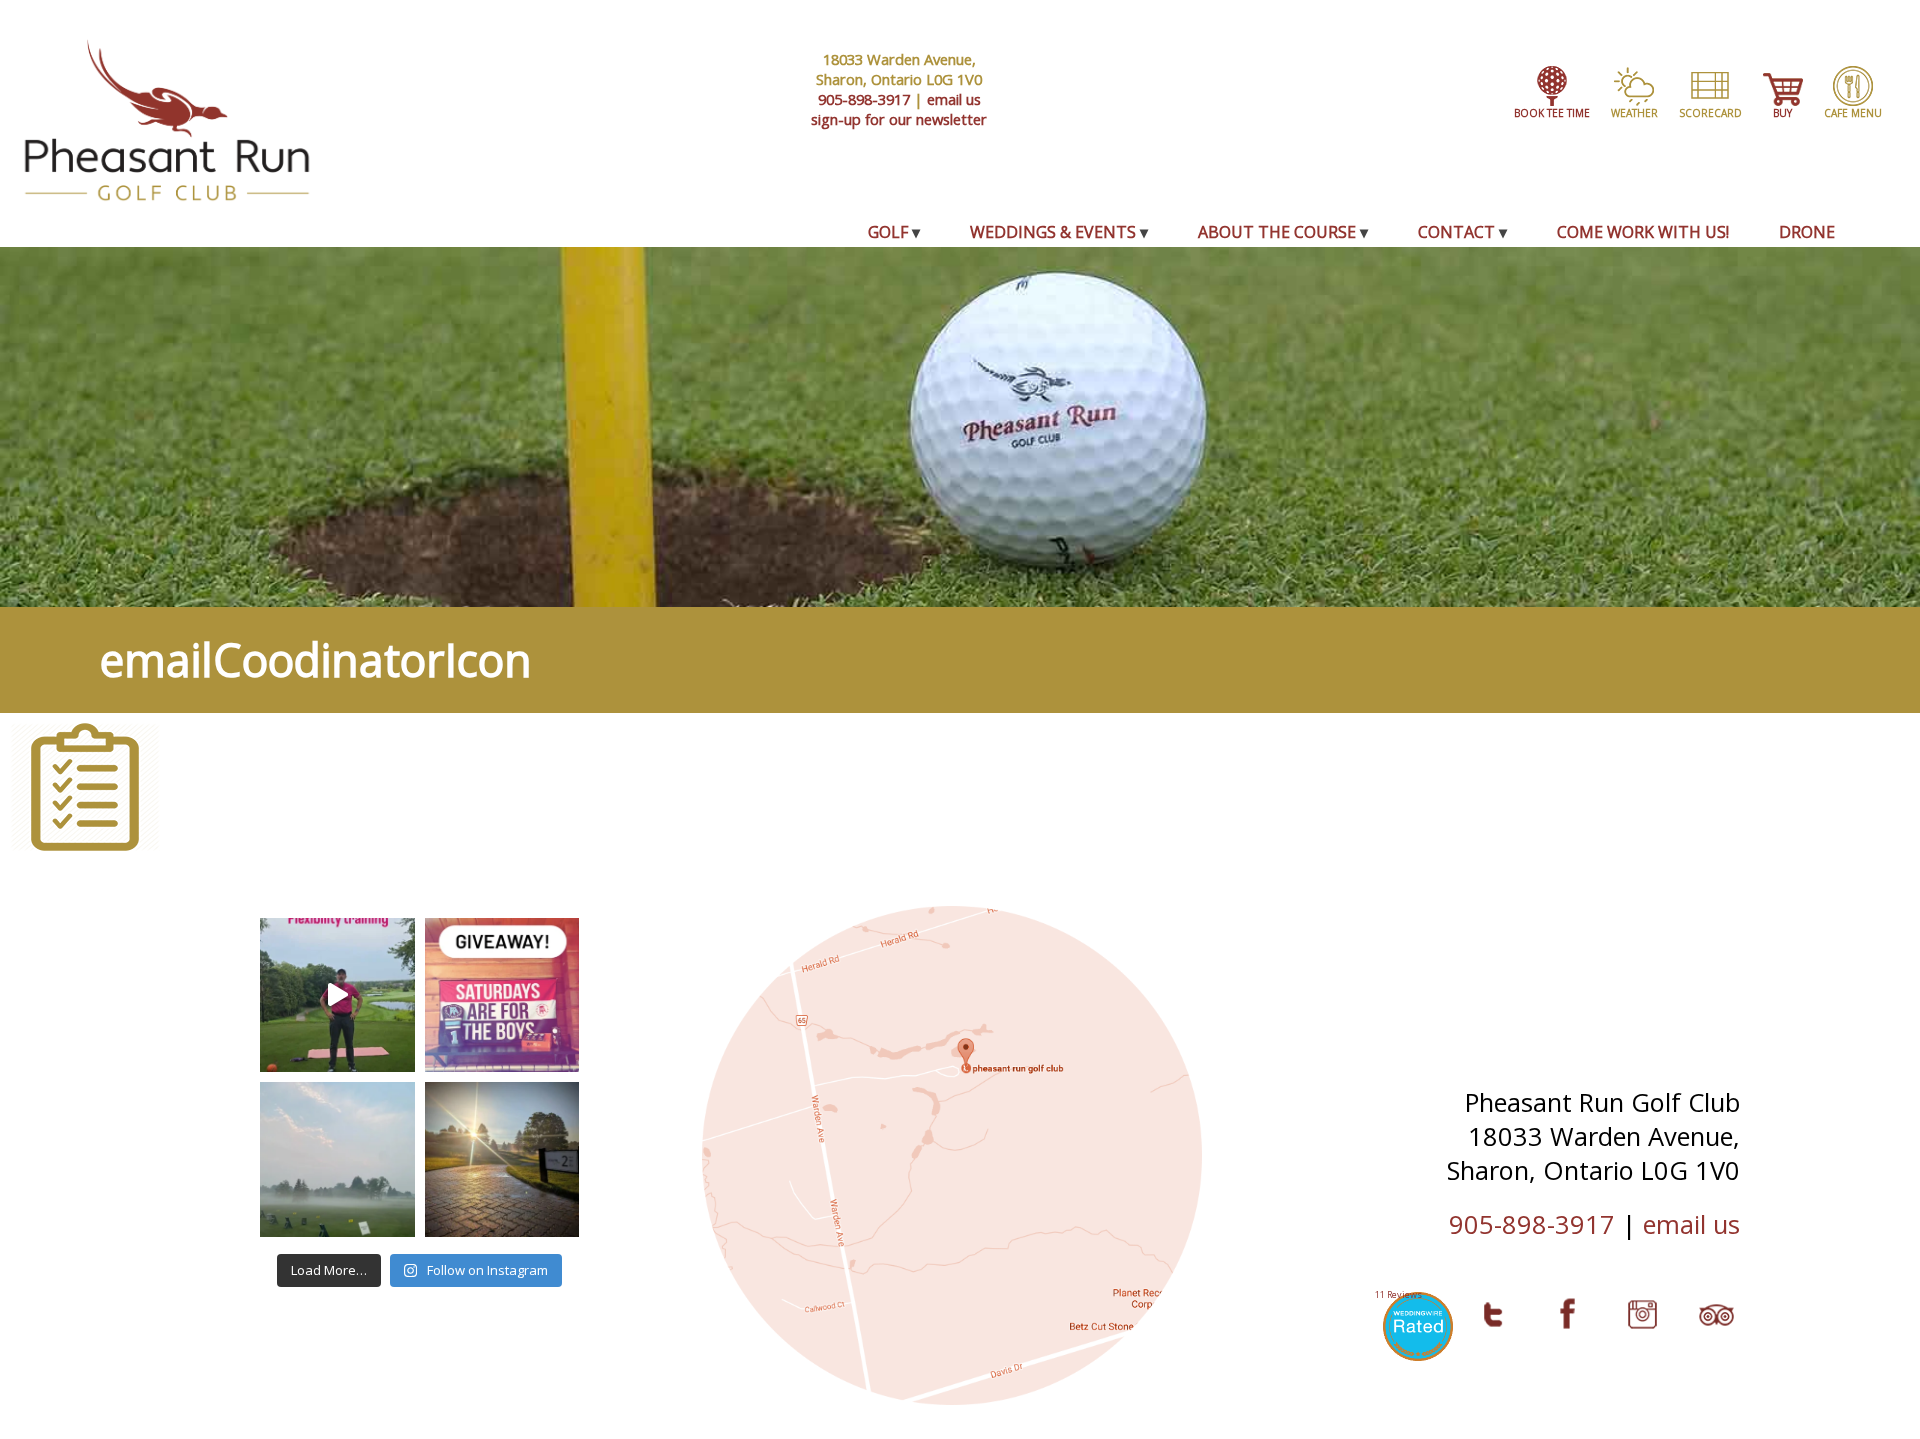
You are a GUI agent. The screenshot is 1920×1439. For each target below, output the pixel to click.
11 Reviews (1398, 1294)
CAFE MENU (1853, 113)
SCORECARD (1710, 113)
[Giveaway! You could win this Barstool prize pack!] (502, 995)
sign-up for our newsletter (899, 119)
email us (954, 99)
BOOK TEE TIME (1552, 113)
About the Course (1277, 232)
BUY (1782, 113)
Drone (1807, 232)
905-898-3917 (864, 99)
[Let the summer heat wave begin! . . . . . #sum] (502, 1159)
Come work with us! (1643, 232)
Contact (1456, 232)
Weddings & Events (1053, 232)
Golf (888, 232)
